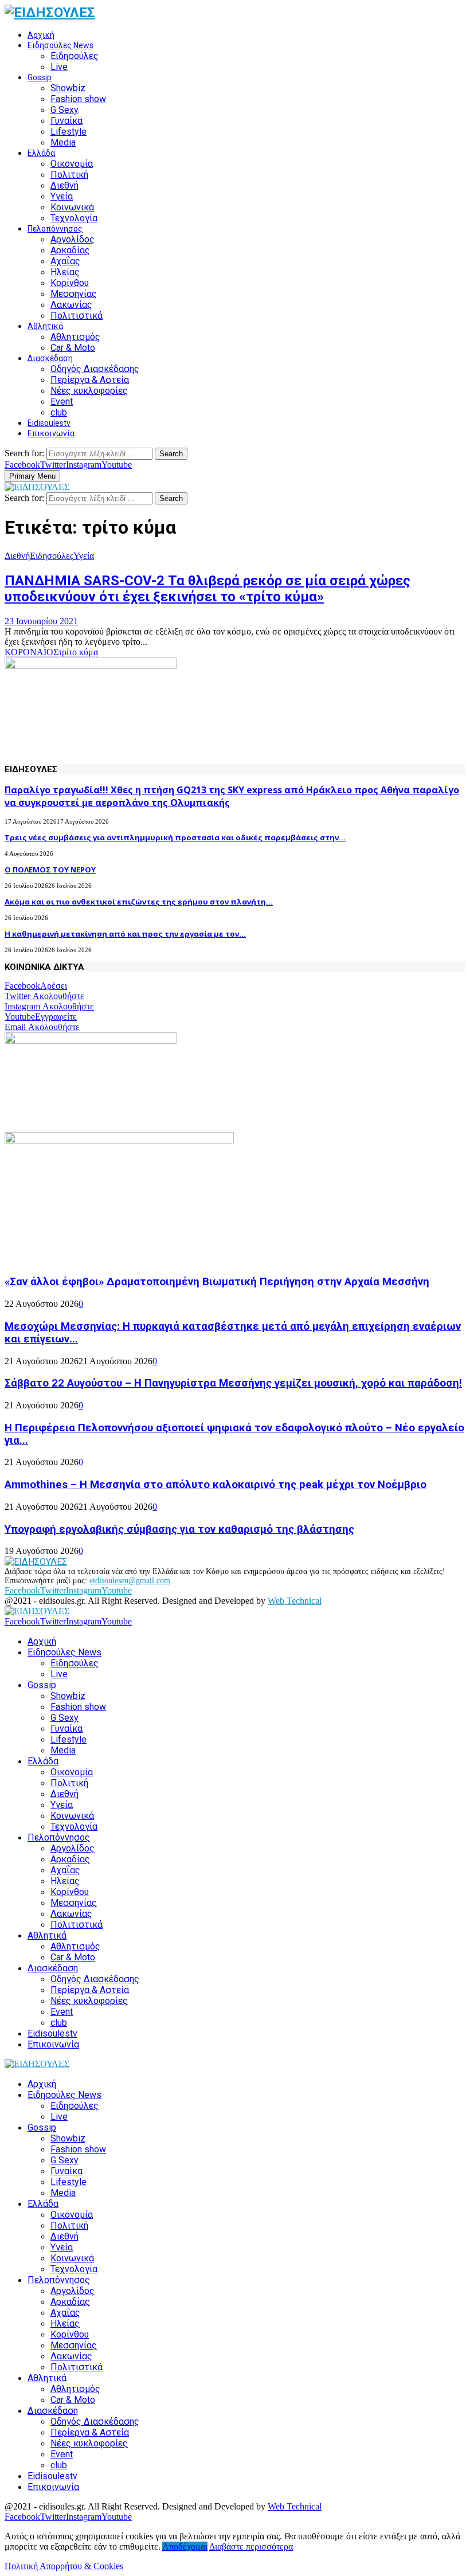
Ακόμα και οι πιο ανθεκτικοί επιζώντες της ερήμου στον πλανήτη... (139, 902)
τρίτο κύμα (78, 652)
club (59, 412)
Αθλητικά (45, 326)
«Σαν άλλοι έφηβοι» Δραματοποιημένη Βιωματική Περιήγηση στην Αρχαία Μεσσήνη (217, 1282)
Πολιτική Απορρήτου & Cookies (64, 2566)
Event (62, 402)
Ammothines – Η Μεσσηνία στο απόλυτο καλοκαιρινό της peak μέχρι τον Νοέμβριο (216, 1485)
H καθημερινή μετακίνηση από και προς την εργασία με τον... (125, 934)
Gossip (40, 77)
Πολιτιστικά (77, 316)
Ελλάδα (41, 153)
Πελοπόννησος (55, 229)
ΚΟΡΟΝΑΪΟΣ (32, 652)
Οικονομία (72, 164)
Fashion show (78, 99)
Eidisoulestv (49, 423)
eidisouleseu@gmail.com (130, 1581)
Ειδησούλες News (60, 45)
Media (63, 142)
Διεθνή (64, 185)
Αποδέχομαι (185, 2546)
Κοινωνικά (72, 207)
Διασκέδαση (50, 358)
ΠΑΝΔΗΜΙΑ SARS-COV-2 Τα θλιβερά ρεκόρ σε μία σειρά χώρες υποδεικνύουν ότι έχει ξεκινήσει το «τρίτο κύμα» (207, 589)
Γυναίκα (66, 121)
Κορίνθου (70, 283)
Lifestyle (68, 132)
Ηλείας (65, 272)
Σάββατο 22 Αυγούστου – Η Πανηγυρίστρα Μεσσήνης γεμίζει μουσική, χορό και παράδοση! (233, 1383)
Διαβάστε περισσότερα (251, 2546)
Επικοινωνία (51, 433)
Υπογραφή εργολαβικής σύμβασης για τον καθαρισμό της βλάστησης (179, 1529)
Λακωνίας (71, 305)
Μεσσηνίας (74, 294)
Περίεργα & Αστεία (90, 380)
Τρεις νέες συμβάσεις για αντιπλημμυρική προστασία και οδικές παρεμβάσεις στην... (175, 837)
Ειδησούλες (75, 56)
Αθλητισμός (75, 337)
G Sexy (64, 110)
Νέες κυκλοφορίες (89, 391)
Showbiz (68, 88)
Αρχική (41, 35)
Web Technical (295, 1601)
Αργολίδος (73, 239)
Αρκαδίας (70, 250)
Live (59, 67)
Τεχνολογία (74, 218)
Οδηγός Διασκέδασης (95, 369)
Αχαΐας (65, 261)
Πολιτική (69, 175)
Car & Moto (73, 348)
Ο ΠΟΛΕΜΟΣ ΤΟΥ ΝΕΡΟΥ (50, 870)
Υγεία (62, 196)
